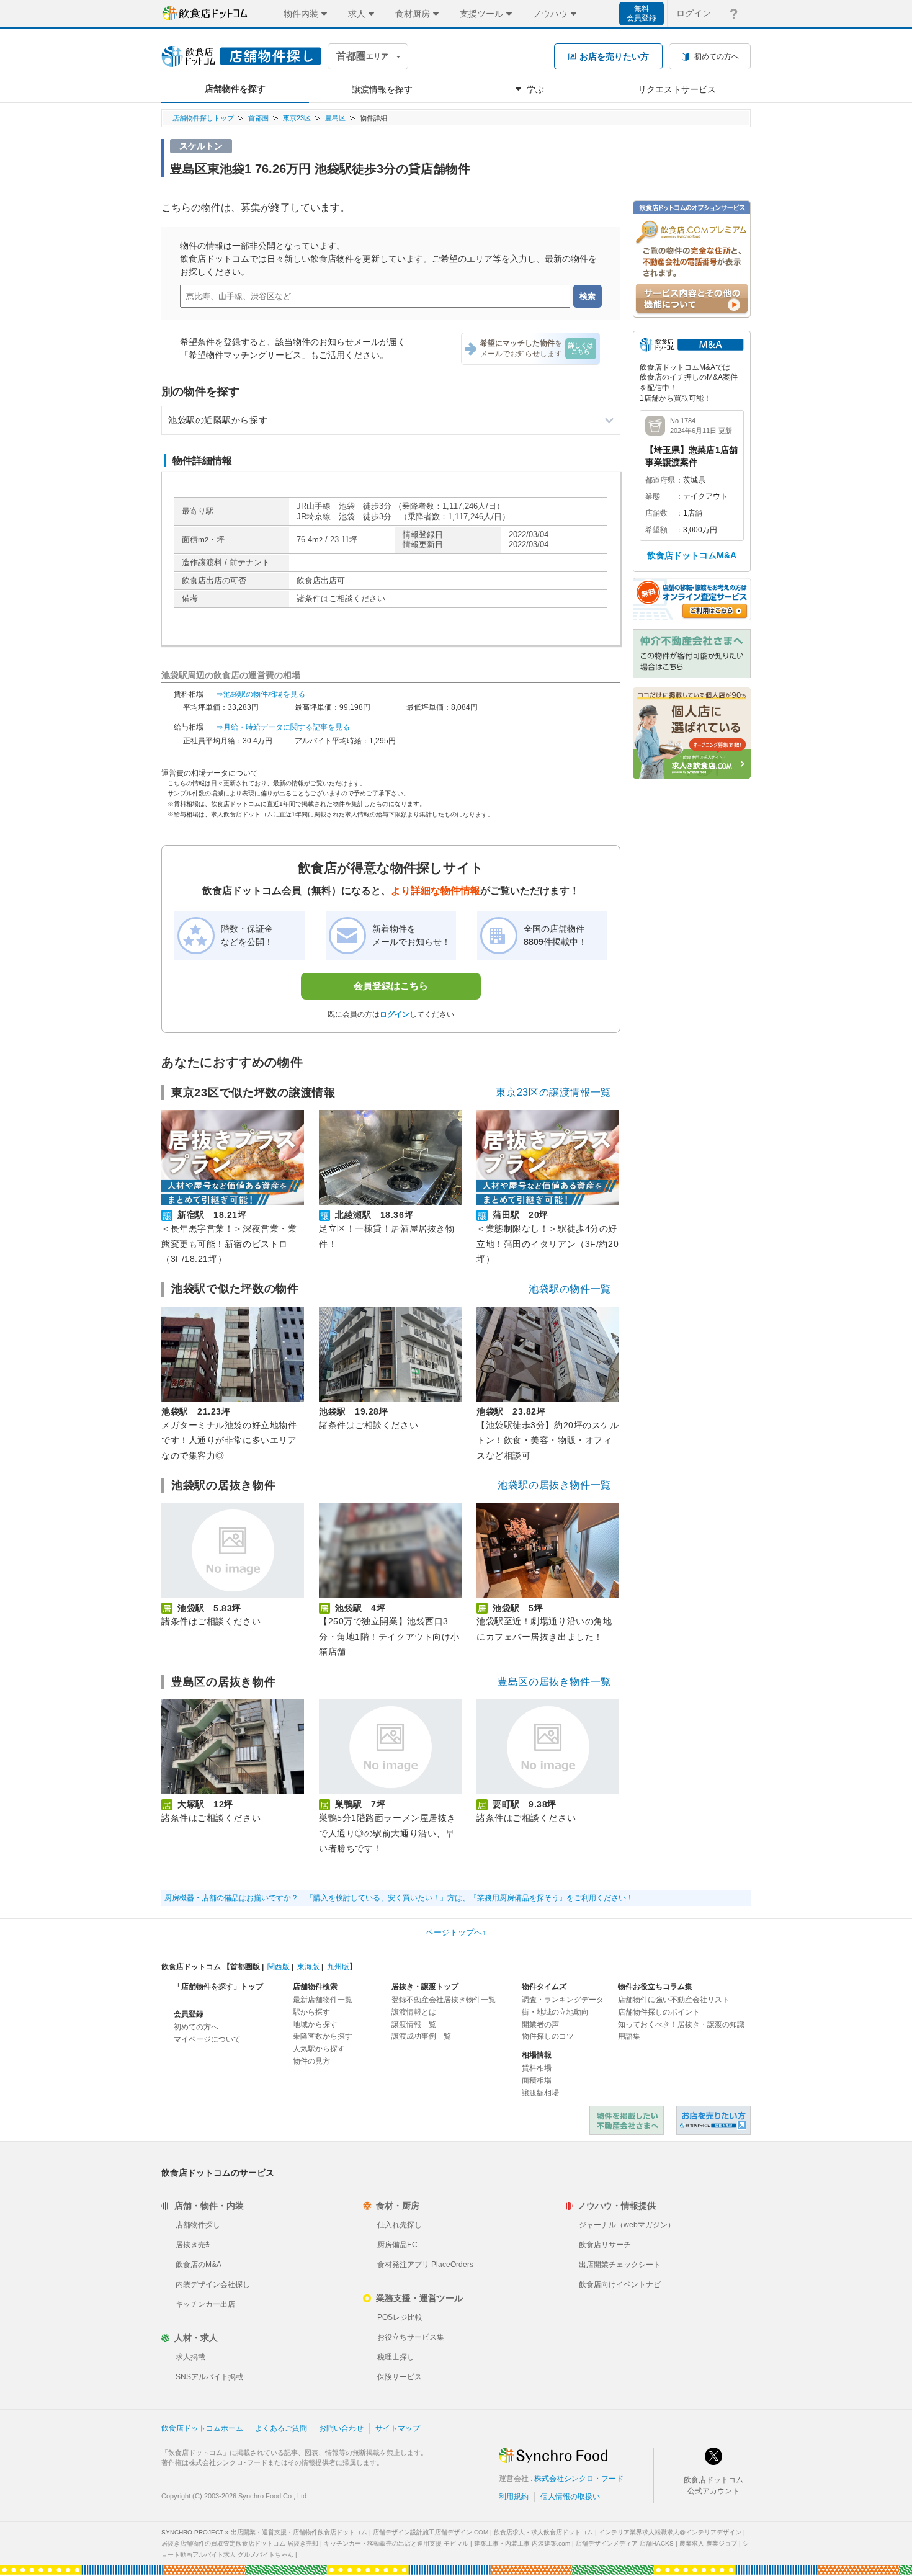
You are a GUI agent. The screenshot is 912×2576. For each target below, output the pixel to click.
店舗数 (656, 513)
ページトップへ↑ (456, 1932)
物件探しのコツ (548, 2036)
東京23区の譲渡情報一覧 (553, 1092)
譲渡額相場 (540, 2093)
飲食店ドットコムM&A (692, 555)
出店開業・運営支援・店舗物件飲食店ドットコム (299, 2532)
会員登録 (189, 2014)
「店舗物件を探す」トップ (218, 1987)
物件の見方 (311, 2061)
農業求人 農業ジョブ (708, 2543)
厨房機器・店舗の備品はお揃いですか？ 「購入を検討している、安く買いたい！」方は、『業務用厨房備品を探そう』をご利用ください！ (399, 1898)
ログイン (694, 13)
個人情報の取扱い (570, 2497)
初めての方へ (196, 2027)
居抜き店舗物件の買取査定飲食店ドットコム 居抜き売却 (240, 2543)
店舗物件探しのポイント (659, 2012)
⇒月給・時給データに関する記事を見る (283, 727)
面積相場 (537, 2080)
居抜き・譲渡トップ (425, 1987)
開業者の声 (540, 2024)
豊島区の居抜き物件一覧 (554, 1682)
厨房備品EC (397, 2245)
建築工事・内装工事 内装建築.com (522, 2543)
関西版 (279, 1967)
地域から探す (315, 2024)
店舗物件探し (198, 2225)
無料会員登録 (642, 13)
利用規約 (514, 2497)
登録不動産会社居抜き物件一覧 (444, 2000)
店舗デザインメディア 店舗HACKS (625, 2543)
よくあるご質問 (281, 2428)
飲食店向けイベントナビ (620, 2284)
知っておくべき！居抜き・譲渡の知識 (681, 2024)
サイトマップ (398, 2428)
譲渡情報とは (414, 2012)
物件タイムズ (544, 1987)
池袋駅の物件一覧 (570, 1289)
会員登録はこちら (391, 986)
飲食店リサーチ (605, 2245)
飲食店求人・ (543, 2532)
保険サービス (400, 2377)
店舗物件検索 (315, 1987)
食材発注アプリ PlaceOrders (425, 2265)
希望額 (656, 530)
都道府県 (660, 480)
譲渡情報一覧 (414, 2024)
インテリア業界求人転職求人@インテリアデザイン (670, 2532)
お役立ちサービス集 (411, 2337)
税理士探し (396, 2357)
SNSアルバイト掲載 (209, 2377)
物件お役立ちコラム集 (655, 1987)
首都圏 (258, 118)
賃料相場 (537, 2068)
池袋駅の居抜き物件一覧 (554, 1485)
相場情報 (537, 2055)
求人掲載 (190, 2357)
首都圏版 (245, 1967)
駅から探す (311, 2012)
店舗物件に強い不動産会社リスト (674, 2000)
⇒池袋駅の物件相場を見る (261, 694)
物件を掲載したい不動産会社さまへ (627, 2120)
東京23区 (297, 118)
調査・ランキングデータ (563, 2000)
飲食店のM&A (199, 2265)
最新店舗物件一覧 (323, 2000)
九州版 (338, 1967)
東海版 (308, 1967)
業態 (653, 496)
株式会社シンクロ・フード (579, 2479)
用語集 (629, 2036)
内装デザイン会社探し (213, 2284)
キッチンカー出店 (205, 2304)
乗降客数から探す (323, 2036)
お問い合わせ (341, 2428)
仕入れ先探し (400, 2225)
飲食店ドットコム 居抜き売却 (713, 2120)
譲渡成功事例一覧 (421, 2036)
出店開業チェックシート (620, 2265)
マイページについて (207, 2039)
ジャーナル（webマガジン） (627, 2225)
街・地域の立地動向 (555, 2012)
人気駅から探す (319, 2049)
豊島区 (335, 118)
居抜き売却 (194, 2245)
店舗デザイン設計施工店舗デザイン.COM (431, 2532)
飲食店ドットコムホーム (202, 2428)
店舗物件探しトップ (203, 118)
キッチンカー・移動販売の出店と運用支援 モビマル (396, 2543)
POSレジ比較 (400, 2317)
